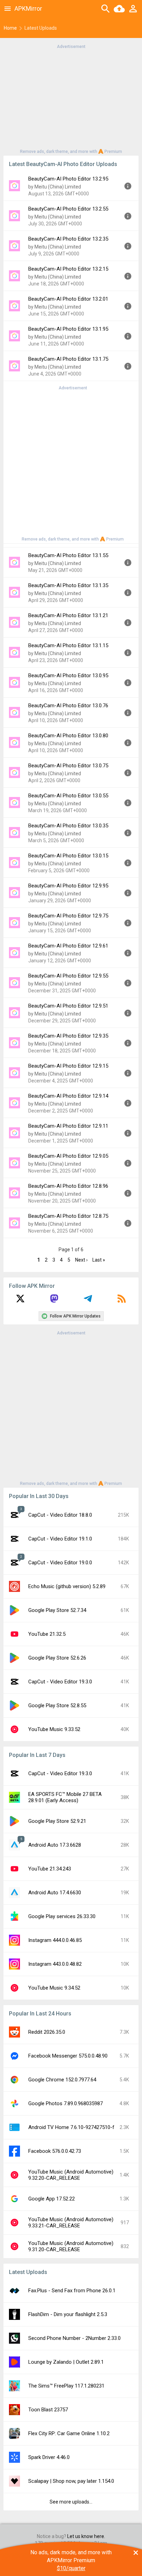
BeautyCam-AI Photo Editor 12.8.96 (68, 1186)
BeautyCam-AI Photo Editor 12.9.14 (68, 1096)
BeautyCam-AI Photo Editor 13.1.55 (68, 555)
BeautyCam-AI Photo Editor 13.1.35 (68, 585)
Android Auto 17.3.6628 (55, 1845)
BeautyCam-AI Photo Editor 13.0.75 (68, 766)
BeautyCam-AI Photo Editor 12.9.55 (68, 976)
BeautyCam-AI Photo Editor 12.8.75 (68, 1216)
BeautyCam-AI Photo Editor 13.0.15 (68, 856)
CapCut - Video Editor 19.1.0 (60, 1539)
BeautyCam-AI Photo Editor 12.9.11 (68, 1126)
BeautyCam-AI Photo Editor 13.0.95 (68, 675)
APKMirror (28, 8)
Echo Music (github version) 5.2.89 (67, 1586)
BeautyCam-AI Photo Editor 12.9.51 (68, 1006)
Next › (81, 1260)
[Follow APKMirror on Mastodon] (54, 1301)
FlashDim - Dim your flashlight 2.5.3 (68, 2314)
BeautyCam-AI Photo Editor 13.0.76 (68, 706)
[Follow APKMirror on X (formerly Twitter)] (20, 1301)
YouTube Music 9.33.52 (54, 1729)
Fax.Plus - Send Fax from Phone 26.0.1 (72, 2291)
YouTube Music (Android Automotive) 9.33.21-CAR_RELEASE (71, 2223)
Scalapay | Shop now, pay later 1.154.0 (71, 2481)
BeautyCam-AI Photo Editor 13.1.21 (68, 615)
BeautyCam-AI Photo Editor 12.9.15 (68, 1066)
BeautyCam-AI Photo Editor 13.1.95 (68, 329)
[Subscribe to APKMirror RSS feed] (122, 1301)
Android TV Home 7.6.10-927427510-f (71, 2127)
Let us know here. (86, 2536)
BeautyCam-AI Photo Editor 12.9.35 (68, 1036)
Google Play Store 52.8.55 (57, 1705)
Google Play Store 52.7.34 (57, 1610)
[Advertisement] (71, 98)
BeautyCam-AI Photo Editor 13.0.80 (68, 736)
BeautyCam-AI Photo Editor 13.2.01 (68, 299)
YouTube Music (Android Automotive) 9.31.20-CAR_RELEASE (71, 2246)
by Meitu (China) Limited (55, 187)
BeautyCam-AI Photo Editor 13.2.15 (68, 269)
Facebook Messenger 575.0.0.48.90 (68, 2056)
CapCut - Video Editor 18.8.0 (60, 1515)
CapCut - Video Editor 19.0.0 (60, 1563)
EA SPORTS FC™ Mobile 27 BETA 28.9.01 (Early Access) (65, 1797)
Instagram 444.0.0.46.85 (55, 1940)
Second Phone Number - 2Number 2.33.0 (74, 2338)
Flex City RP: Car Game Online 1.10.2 (69, 2433)
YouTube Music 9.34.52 (54, 1988)
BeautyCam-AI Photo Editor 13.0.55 (68, 796)
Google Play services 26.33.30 (62, 1916)
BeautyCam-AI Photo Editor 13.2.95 (68, 179)
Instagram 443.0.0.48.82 (55, 1964)
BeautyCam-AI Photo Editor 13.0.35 (68, 826)
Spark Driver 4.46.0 (49, 2457)
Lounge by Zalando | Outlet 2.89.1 (66, 2362)
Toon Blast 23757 (48, 2410)
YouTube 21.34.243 (50, 1869)
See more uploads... (71, 2502)
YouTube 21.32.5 (47, 1634)
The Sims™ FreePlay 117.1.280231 (66, 2386)
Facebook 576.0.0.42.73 (55, 2151)
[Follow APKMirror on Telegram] (88, 1301)
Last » (99, 1260)
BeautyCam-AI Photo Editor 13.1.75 (68, 359)
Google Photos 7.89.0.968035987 (65, 2103)
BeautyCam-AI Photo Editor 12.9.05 (68, 1156)
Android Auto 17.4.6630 (55, 1893)
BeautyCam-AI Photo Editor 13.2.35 (68, 239)
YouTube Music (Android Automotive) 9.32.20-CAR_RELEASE (71, 2175)
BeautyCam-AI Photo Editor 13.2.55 (68, 209)
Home (10, 28)
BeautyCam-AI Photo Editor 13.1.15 (68, 645)
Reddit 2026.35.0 (47, 2032)
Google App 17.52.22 (52, 2199)
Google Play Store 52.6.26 (57, 1658)
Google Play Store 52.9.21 (57, 1821)
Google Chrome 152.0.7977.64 (62, 2080)
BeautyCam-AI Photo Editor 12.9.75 (68, 916)
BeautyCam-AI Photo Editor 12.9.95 (68, 886)
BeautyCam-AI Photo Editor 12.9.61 (68, 946)
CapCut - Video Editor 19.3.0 (60, 1682)
